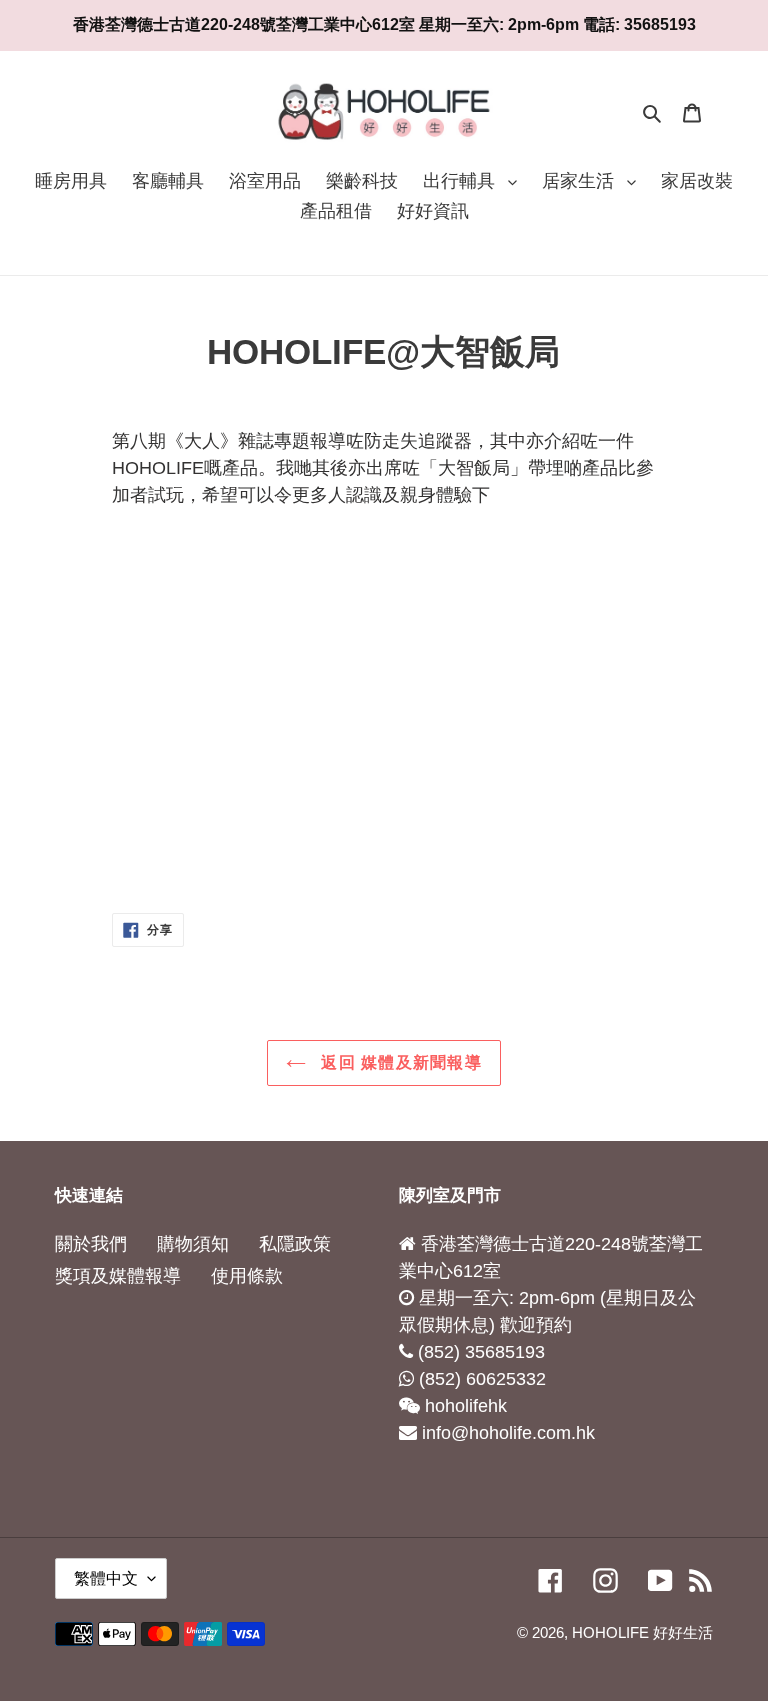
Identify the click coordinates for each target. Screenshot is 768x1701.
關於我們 (91, 1244)
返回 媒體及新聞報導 (399, 1062)
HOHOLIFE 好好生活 (642, 1632)
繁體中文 (106, 1578)
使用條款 (247, 1276)
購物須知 (193, 1244)
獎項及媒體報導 (118, 1276)
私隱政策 (295, 1244)
